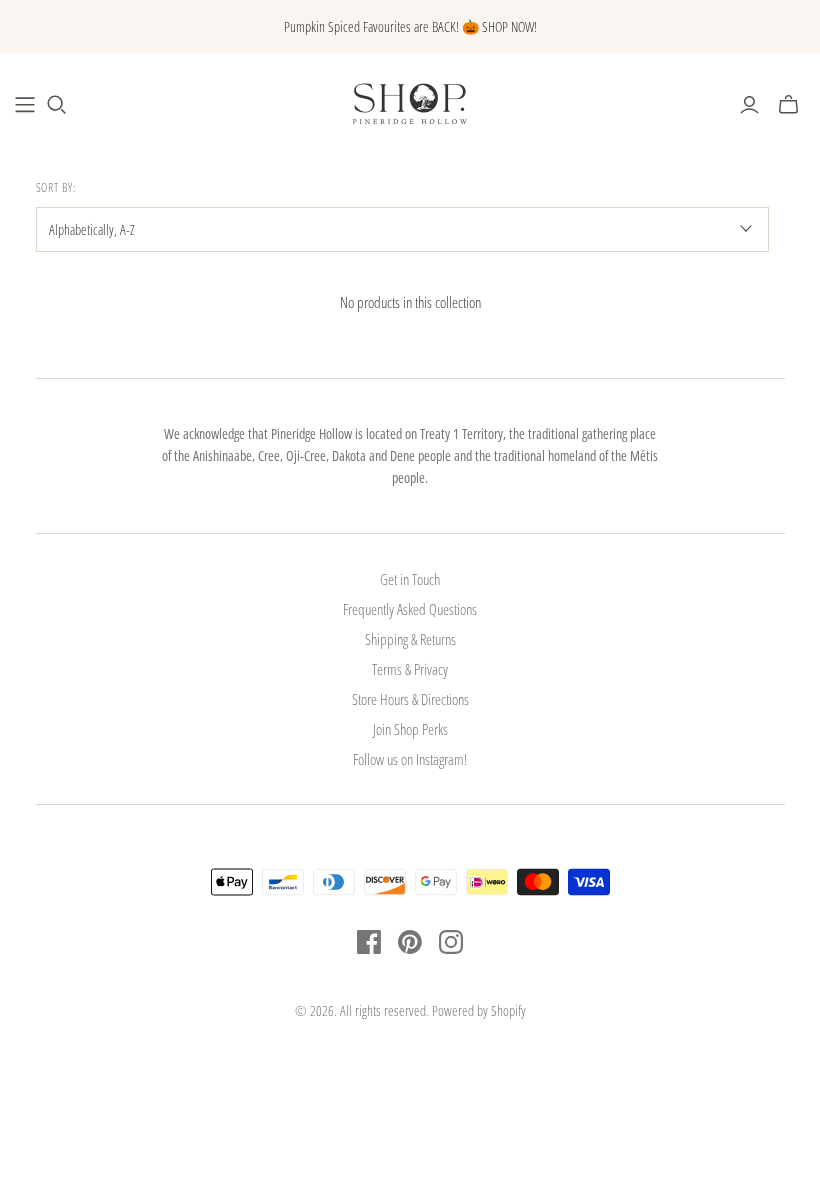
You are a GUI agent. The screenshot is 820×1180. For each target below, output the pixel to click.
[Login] (749, 105)
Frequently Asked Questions (410, 609)
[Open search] (57, 105)
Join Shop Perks (410, 729)
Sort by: (56, 188)
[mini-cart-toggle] (788, 105)
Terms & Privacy (410, 669)
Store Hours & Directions (410, 699)
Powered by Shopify (479, 1010)
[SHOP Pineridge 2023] (25, 105)
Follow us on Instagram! (410, 759)
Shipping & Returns (410, 639)
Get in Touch (410, 579)
